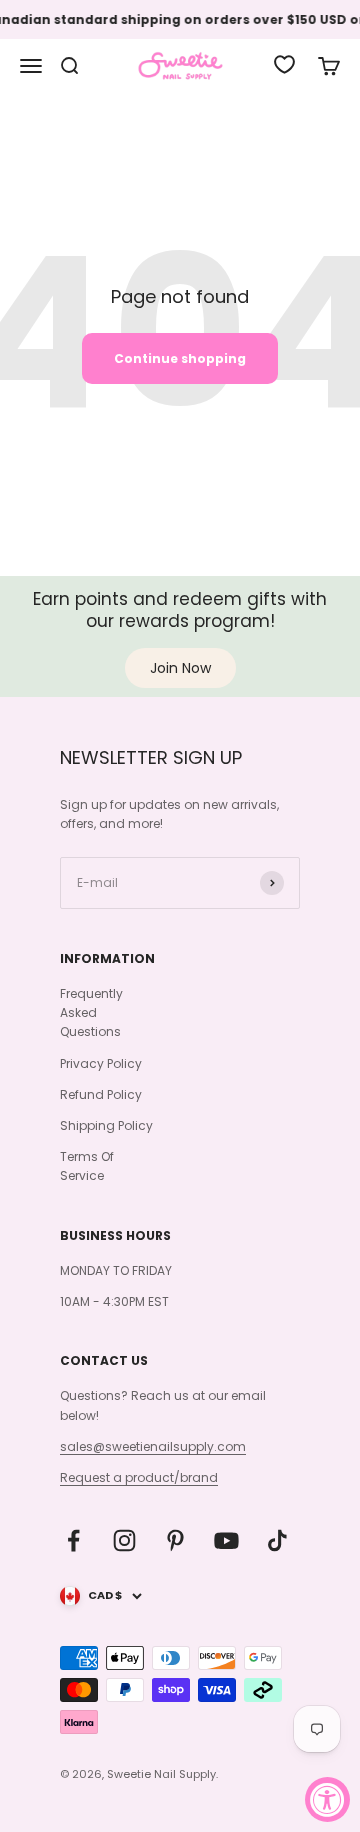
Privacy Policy (101, 1063)
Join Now (180, 668)
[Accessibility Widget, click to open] (327, 1799)
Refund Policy (101, 1094)
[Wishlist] (284, 64)
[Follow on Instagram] (124, 1540)
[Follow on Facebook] (73, 1540)
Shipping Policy (106, 1125)
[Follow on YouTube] (226, 1540)
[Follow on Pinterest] (175, 1540)
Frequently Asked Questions (91, 1012)
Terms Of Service (87, 1166)
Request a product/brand (139, 1477)
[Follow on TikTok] (277, 1540)
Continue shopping (180, 358)
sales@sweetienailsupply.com (153, 1446)
